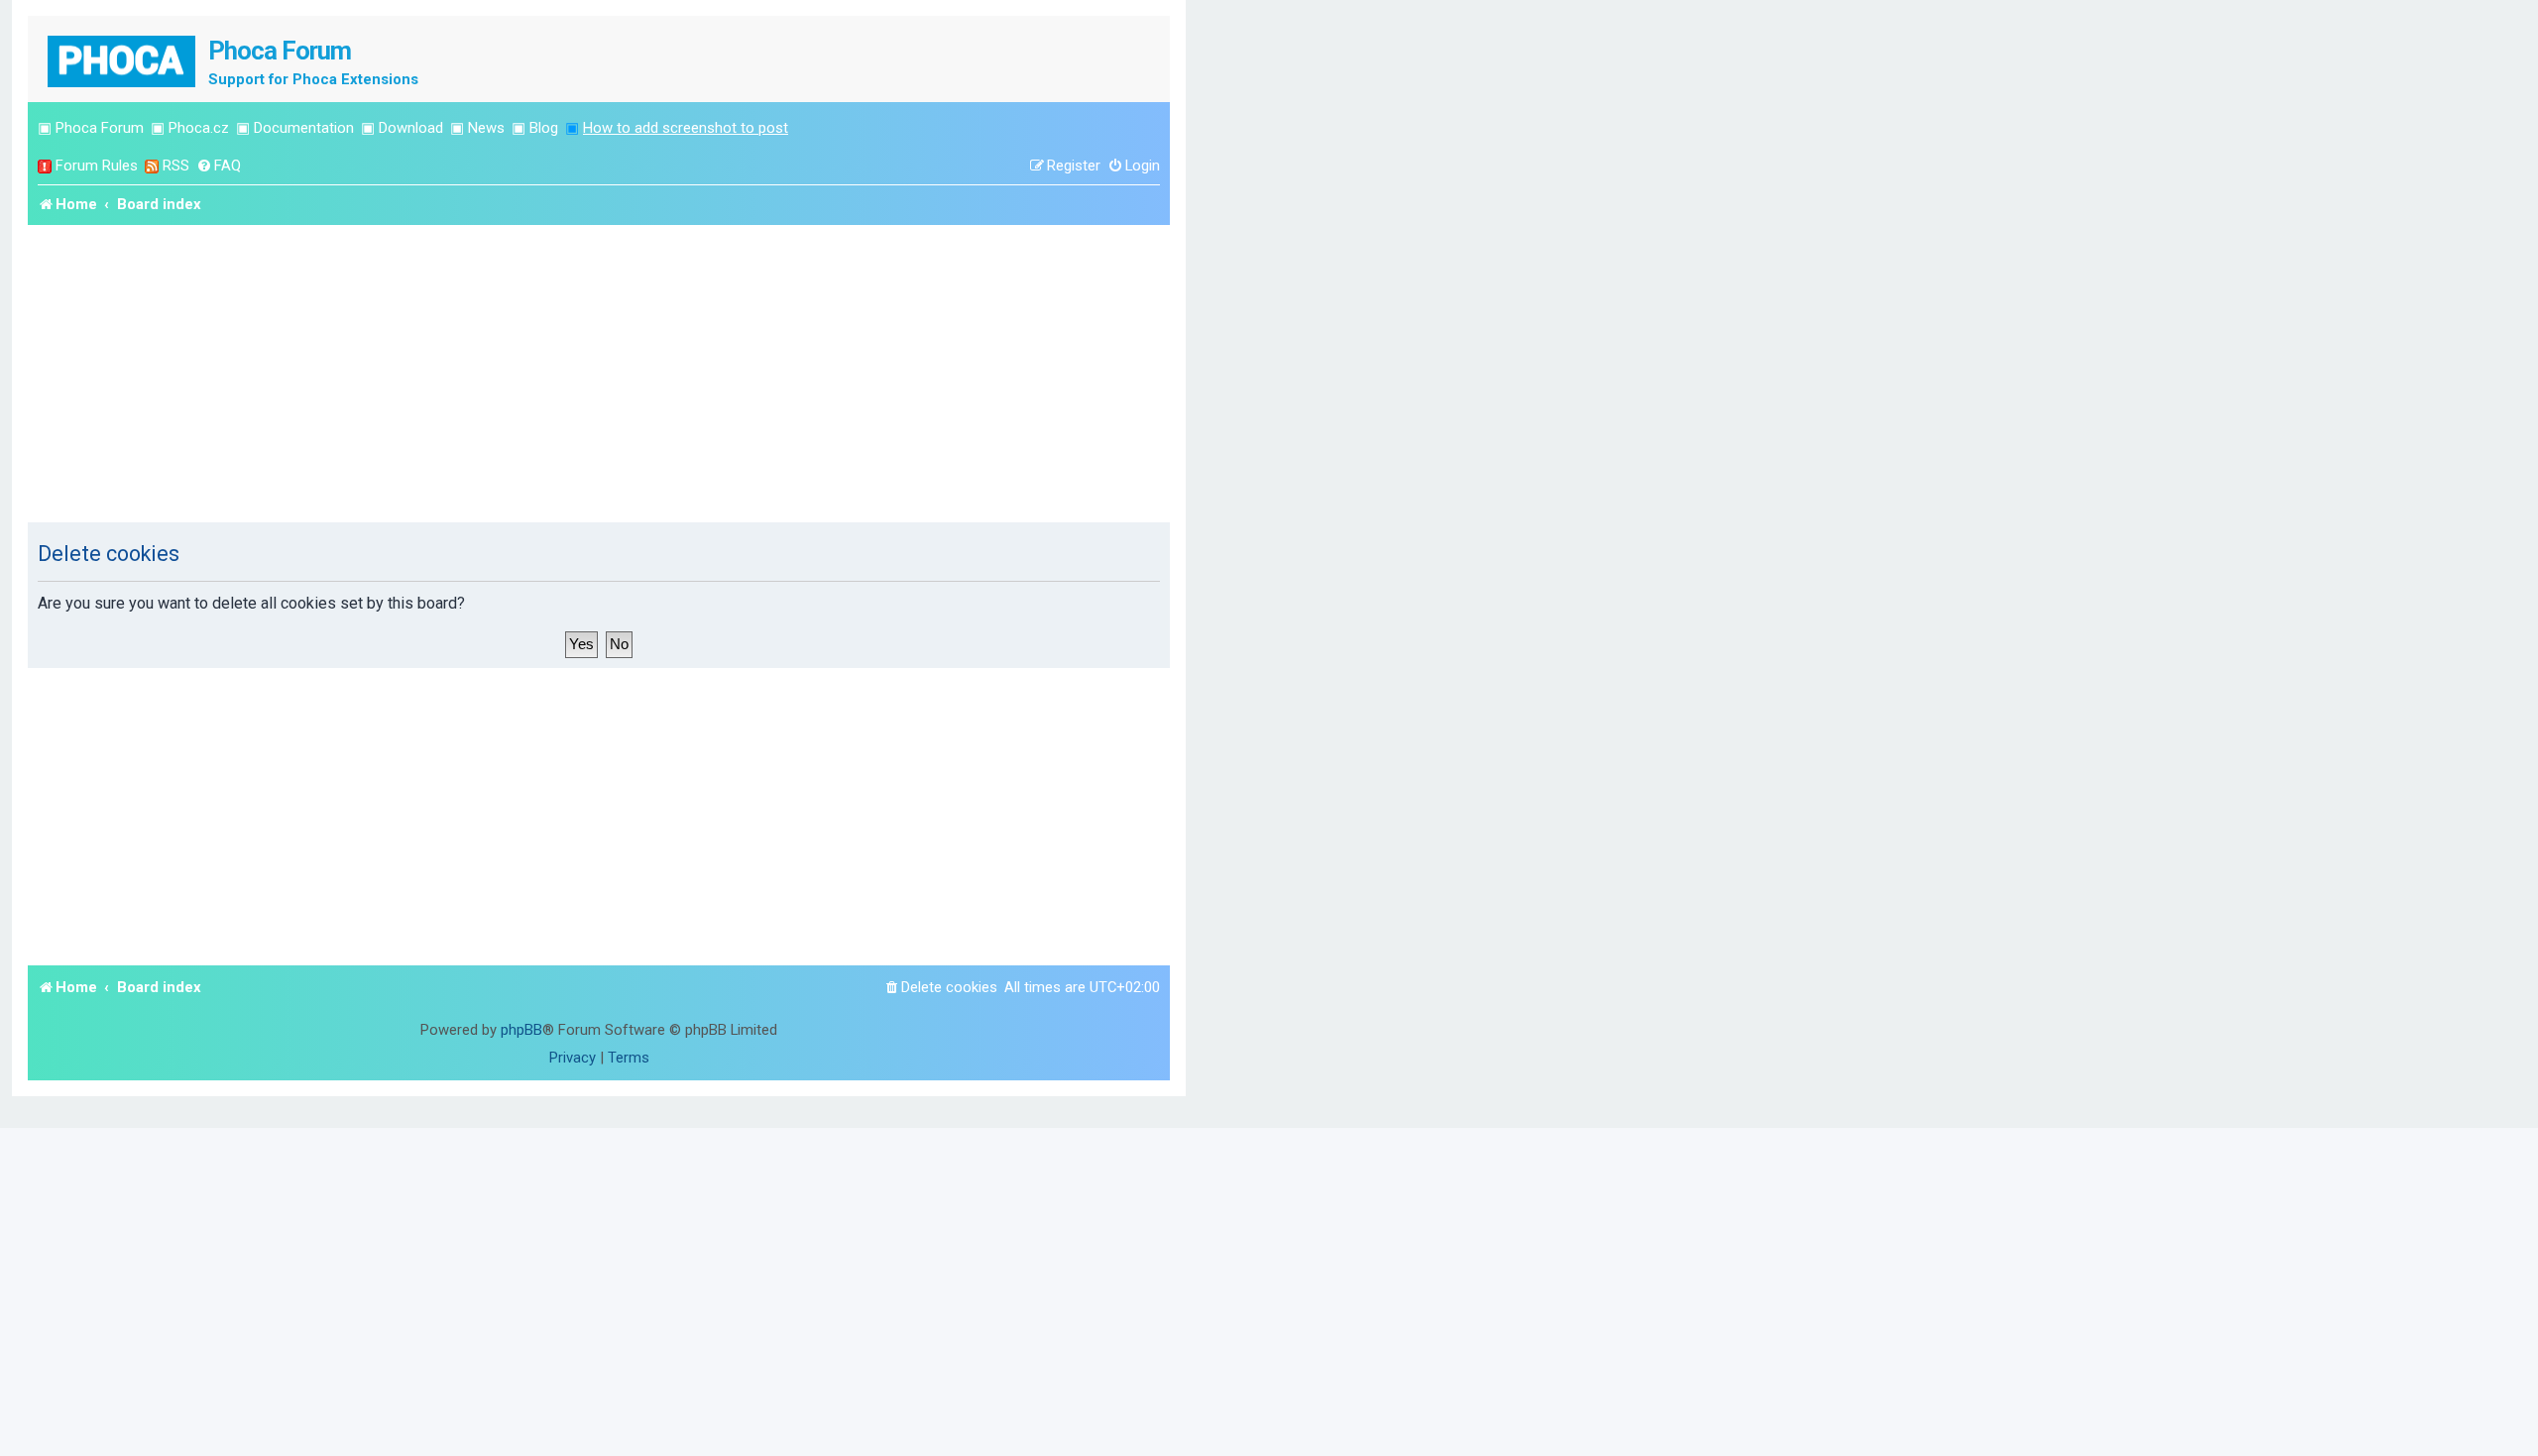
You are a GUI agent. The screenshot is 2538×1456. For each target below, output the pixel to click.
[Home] (123, 59)
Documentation (304, 128)
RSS (176, 166)
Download (411, 128)
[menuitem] (219, 166)
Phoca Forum (100, 128)
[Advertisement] (599, 374)
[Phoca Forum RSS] (152, 166)
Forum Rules (97, 166)
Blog (544, 128)
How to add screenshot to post (686, 128)
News (486, 128)
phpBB (521, 1030)
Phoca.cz (199, 128)
